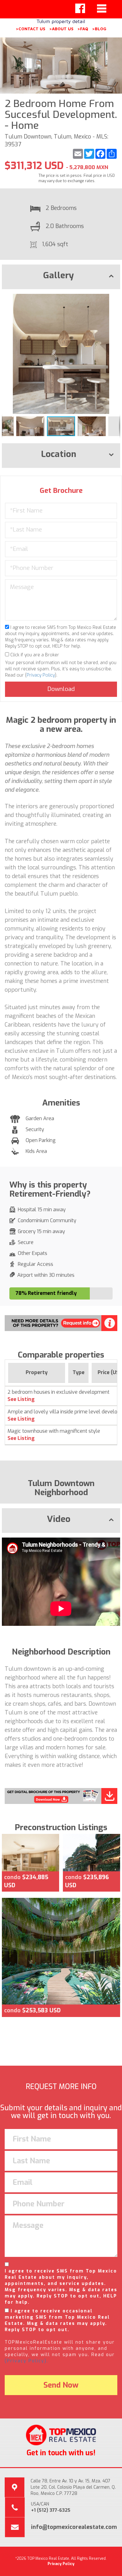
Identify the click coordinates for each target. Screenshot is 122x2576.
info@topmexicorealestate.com (74, 2527)
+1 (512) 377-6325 (51, 2510)
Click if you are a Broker (34, 655)
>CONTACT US (30, 29)
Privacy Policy (41, 675)
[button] (114, 299)
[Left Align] (80, 8)
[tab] (61, 277)
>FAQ (83, 29)
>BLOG (99, 29)
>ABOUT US (61, 29)
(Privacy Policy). (26, 2361)
